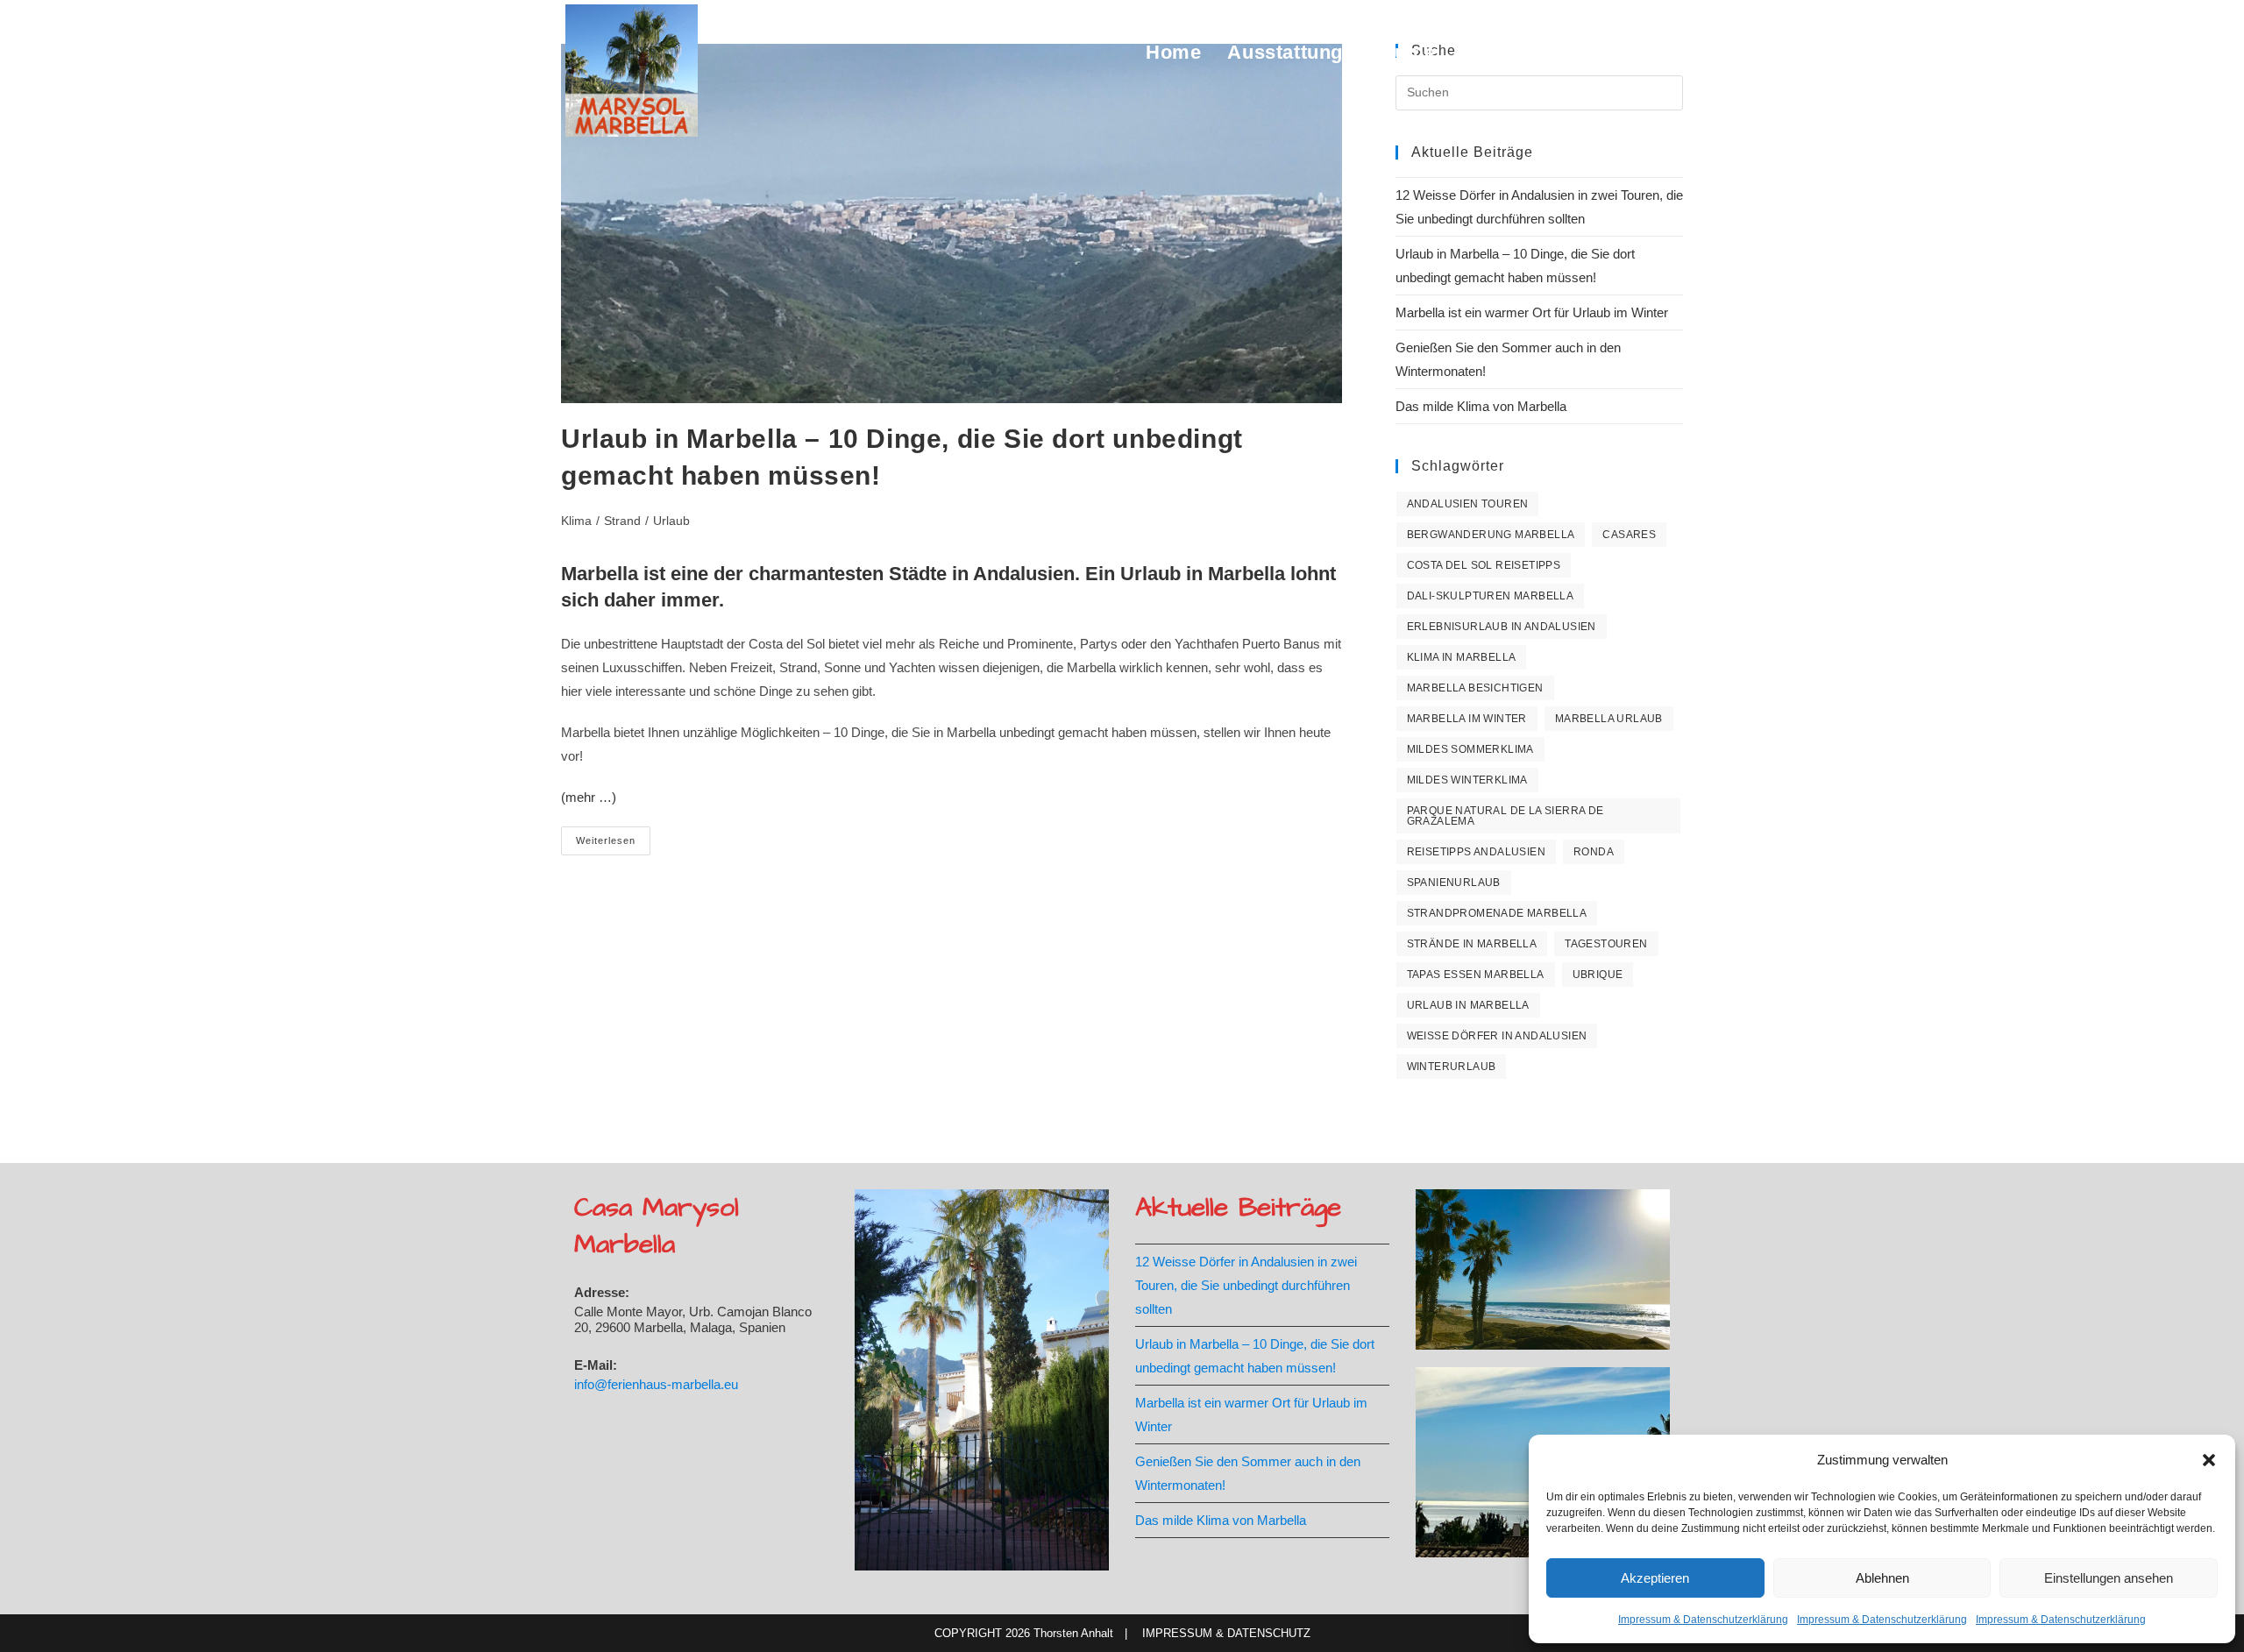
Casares (1629, 535)
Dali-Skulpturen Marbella (1491, 596)
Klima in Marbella (1462, 657)
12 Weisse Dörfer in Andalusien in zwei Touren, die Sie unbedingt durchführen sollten (1246, 1285)
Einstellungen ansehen (2109, 1578)
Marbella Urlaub (1609, 719)
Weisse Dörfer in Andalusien (1497, 1036)
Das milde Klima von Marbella (1481, 406)
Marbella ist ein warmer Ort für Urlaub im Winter (1532, 312)
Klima (576, 521)
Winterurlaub (1452, 1067)
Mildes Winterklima (1467, 780)
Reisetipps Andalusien (1476, 852)
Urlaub (671, 521)
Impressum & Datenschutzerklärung (1703, 1620)
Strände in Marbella (1472, 944)
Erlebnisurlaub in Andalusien (1502, 627)
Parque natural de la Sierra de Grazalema (1505, 816)
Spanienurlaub (1454, 883)
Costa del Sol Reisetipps (1484, 565)
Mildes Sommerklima (1470, 749)
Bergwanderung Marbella (1491, 535)
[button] (2209, 1460)
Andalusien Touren (1468, 504)
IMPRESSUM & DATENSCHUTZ (1226, 1633)
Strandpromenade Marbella (1497, 913)
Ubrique (1598, 975)
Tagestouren (1606, 944)
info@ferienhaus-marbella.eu (656, 1384)
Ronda (1594, 852)
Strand (622, 521)
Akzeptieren (1655, 1578)
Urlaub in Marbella (1468, 1005)
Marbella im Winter (1467, 719)
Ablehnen (1882, 1578)
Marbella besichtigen (1475, 688)
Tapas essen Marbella (1476, 975)
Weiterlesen (613, 845)
